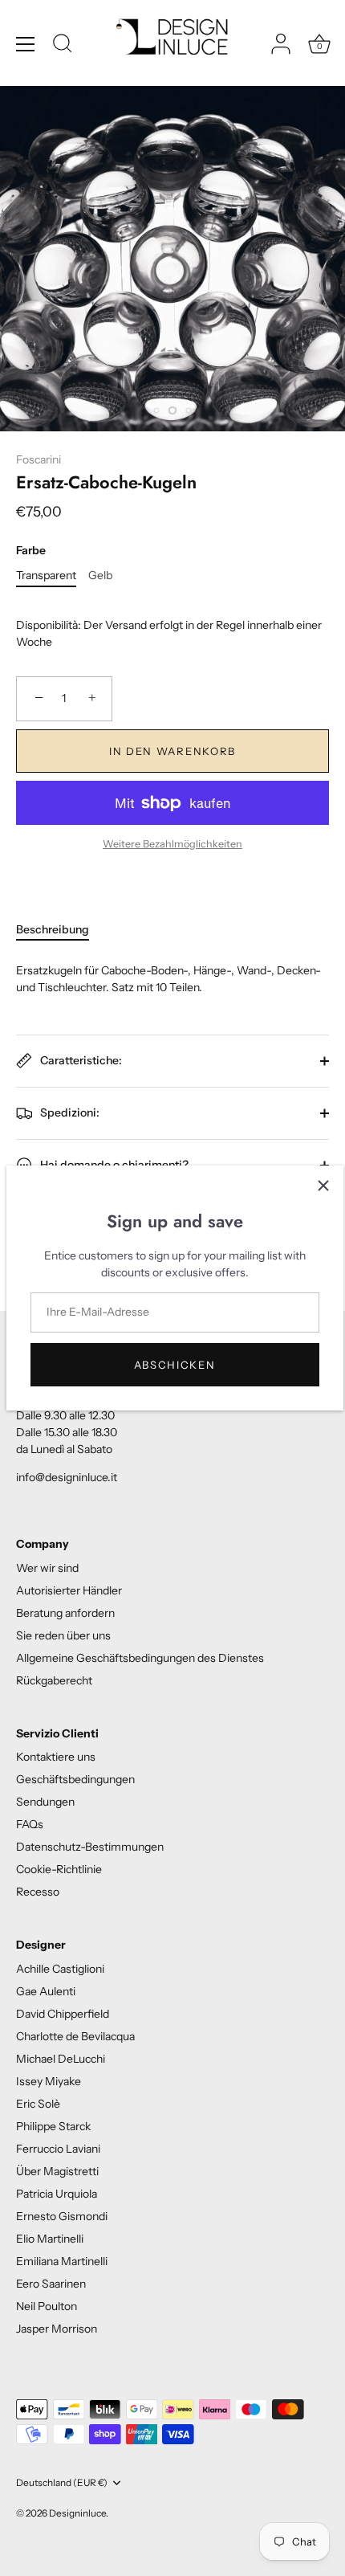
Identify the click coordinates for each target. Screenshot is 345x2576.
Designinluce (77, 2513)
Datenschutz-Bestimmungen (90, 1847)
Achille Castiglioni (60, 1969)
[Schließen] (323, 1186)
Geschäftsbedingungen (75, 1779)
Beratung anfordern (65, 1613)
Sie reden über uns (63, 1635)
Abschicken (175, 1365)
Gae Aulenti (46, 1991)
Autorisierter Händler (69, 1590)
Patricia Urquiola (57, 2194)
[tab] (61, 930)
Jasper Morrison (57, 2329)
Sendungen (45, 1802)
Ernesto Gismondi (62, 2216)
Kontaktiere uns (56, 1757)
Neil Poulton (47, 2306)
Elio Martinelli (50, 2239)
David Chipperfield (63, 2014)
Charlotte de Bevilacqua (75, 2036)
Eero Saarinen (51, 2284)
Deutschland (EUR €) (62, 2483)
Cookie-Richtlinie (59, 1869)
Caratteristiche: (80, 1059)
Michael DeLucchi (61, 2059)
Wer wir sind (47, 1568)
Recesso (38, 1892)
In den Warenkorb (172, 751)
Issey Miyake (49, 2081)
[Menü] (26, 44)
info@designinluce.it (67, 1477)
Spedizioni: (69, 1112)
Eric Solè (38, 2104)
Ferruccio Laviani (58, 2149)
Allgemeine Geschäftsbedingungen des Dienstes (140, 1658)
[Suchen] (63, 46)
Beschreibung (53, 929)
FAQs (30, 1824)
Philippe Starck (53, 2126)
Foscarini (39, 459)
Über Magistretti (57, 2171)
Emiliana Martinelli (62, 2261)
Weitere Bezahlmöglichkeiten (172, 844)
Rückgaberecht (54, 1680)
